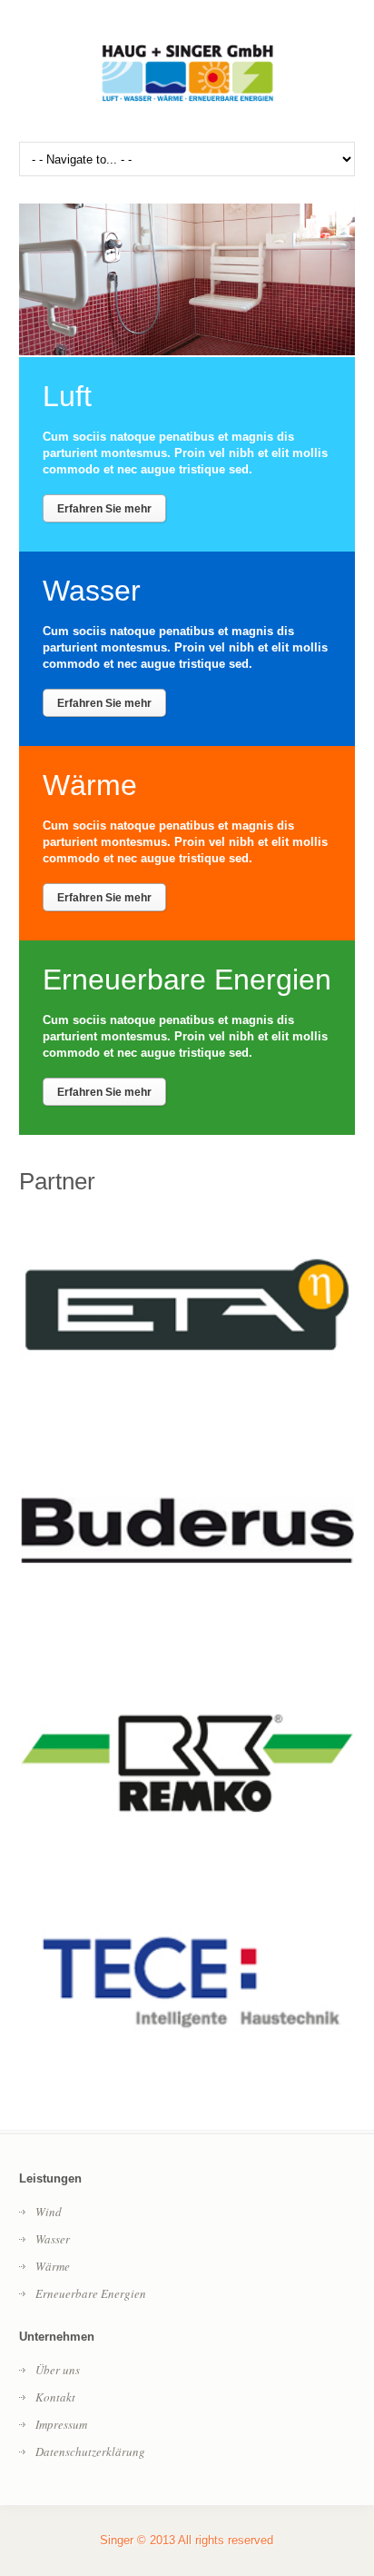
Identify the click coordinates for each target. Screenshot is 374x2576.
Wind (49, 2212)
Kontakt (55, 2397)
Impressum (61, 2424)
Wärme (53, 2266)
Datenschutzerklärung (90, 2452)
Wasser (53, 2239)
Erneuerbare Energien (91, 2293)
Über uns (58, 2370)
